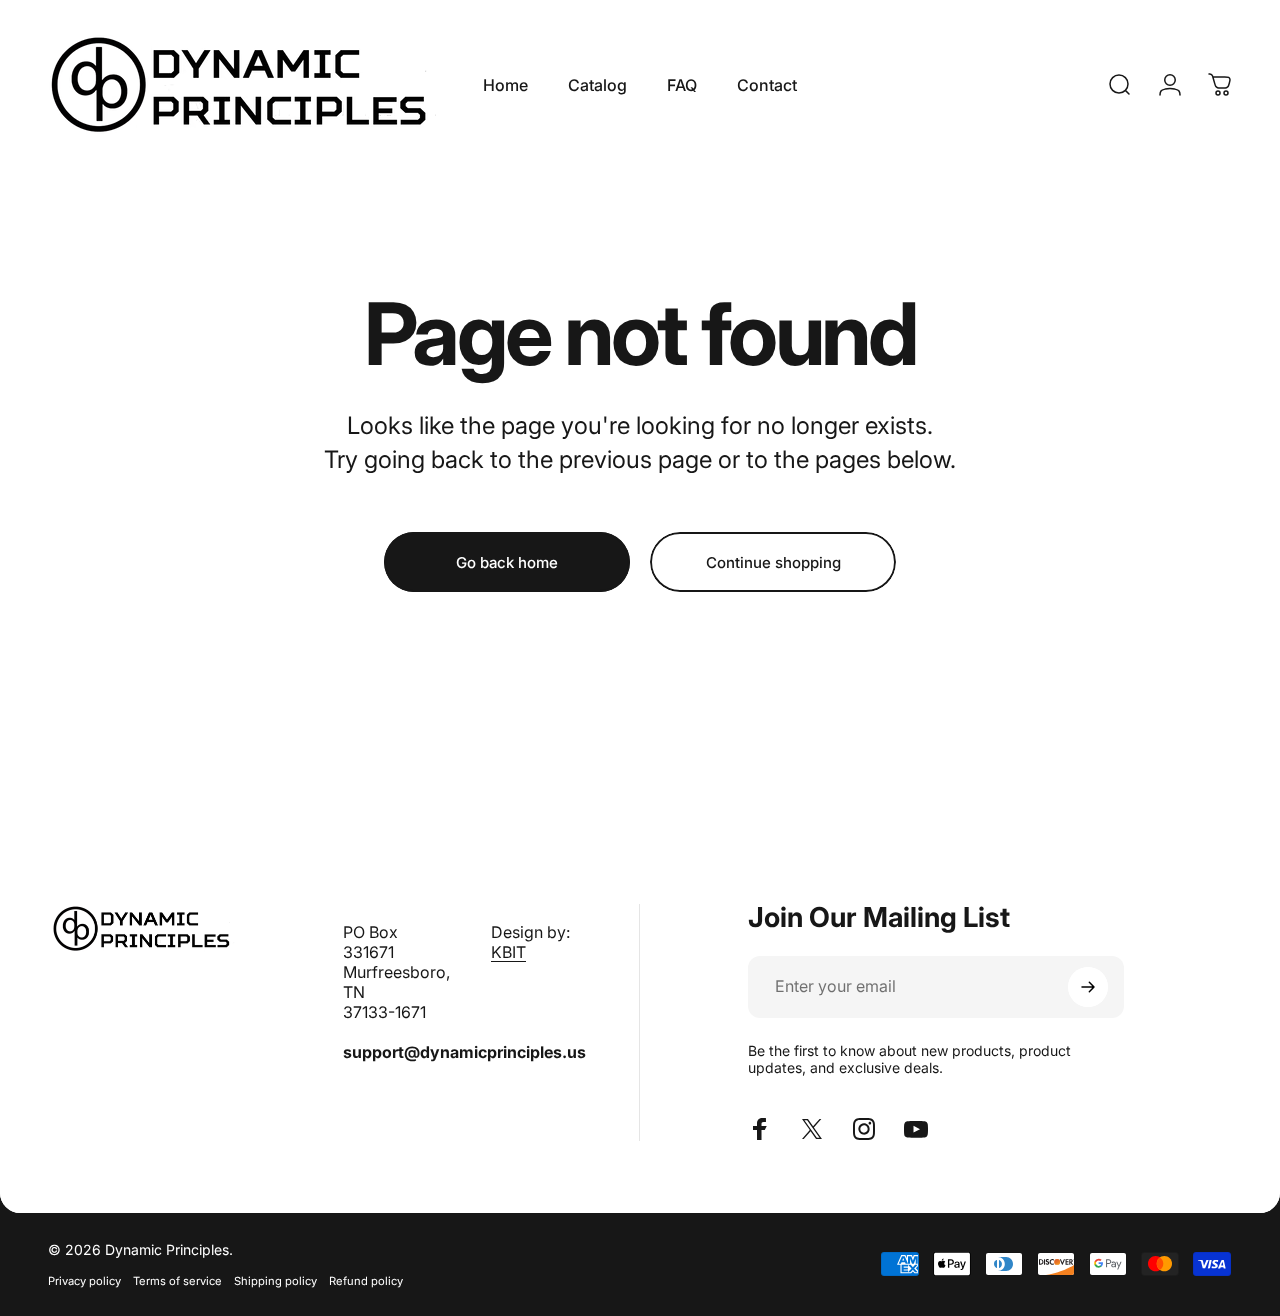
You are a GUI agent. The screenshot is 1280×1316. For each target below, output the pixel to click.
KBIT (508, 952)
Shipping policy (275, 1281)
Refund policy (366, 1281)
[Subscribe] (1088, 987)
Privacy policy (84, 1281)
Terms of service (177, 1281)
